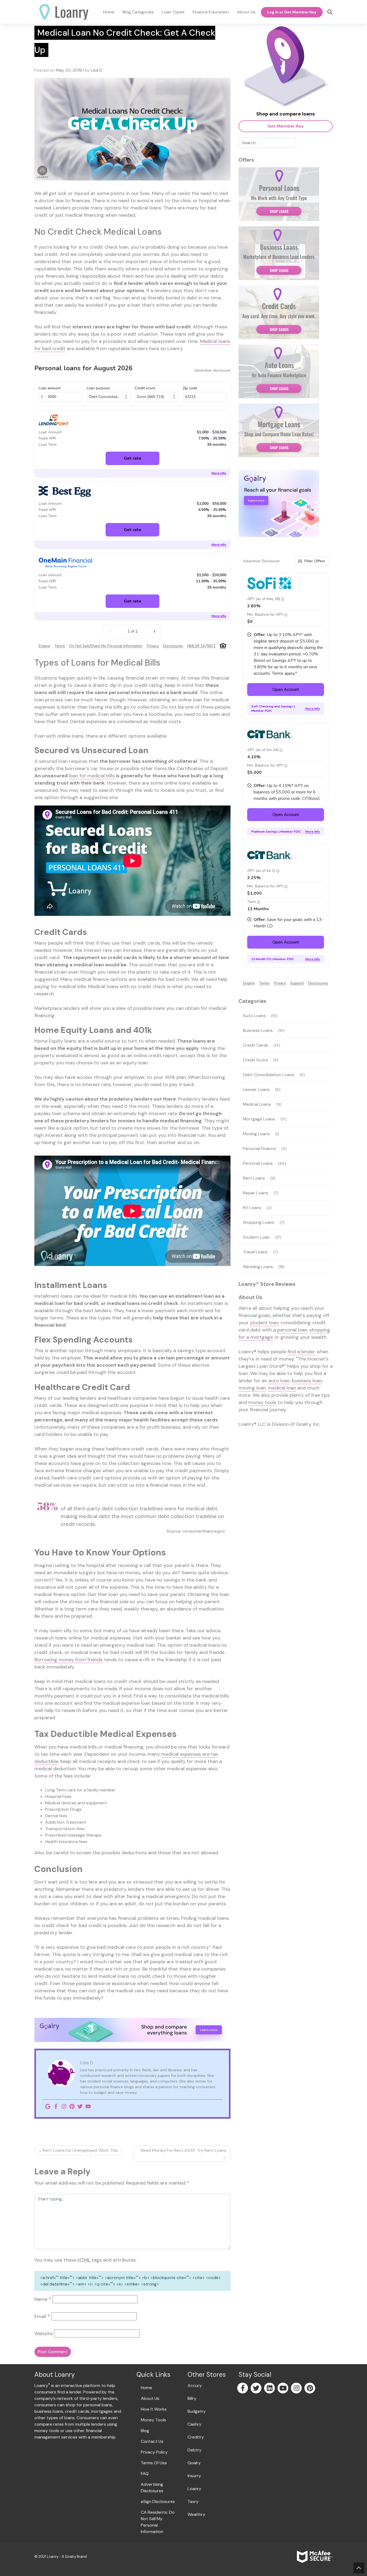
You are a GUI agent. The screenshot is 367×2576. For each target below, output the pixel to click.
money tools (262, 1402)
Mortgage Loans (259, 1119)
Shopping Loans (259, 1222)
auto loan (279, 1381)
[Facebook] (56, 2106)
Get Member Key (286, 126)
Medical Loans (257, 1104)
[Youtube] (88, 2106)
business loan (307, 1381)
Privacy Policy (154, 2452)
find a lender (301, 1352)
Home (146, 2388)
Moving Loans (256, 1134)
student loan (264, 1323)
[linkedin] (270, 2389)
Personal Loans (258, 1163)
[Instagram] (64, 2106)
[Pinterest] (72, 2106)
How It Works (154, 2409)
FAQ (145, 2474)
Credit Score (255, 1060)
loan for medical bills (92, 776)
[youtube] (283, 2389)
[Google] (48, 2106)
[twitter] (256, 2389)
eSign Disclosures (158, 2501)
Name (43, 2299)
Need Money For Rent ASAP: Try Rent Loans (184, 2150)
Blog (145, 2431)
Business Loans (258, 1030)
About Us (150, 2398)
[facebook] (243, 2389)
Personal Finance (259, 1149)
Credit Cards (256, 1045)
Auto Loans (254, 1016)
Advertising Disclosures (152, 2488)
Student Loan (256, 1237)
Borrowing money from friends (69, 1660)
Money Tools (153, 2420)
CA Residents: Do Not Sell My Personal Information (158, 2522)
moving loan (252, 1388)
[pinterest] (310, 2389)
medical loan (282, 1388)
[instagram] (297, 2389)
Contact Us (152, 2441)
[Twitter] (80, 2106)
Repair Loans (256, 1193)
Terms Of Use (154, 2463)
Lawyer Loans (256, 1089)
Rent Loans (254, 1178)
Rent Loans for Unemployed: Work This (80, 2150)
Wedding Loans (258, 1267)
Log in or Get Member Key (292, 12)
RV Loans (252, 1208)
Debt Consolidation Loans (269, 1075)
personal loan (292, 1330)
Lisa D (97, 70)
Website (44, 2334)
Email (42, 2316)
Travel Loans (255, 1252)
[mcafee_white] (315, 2556)
